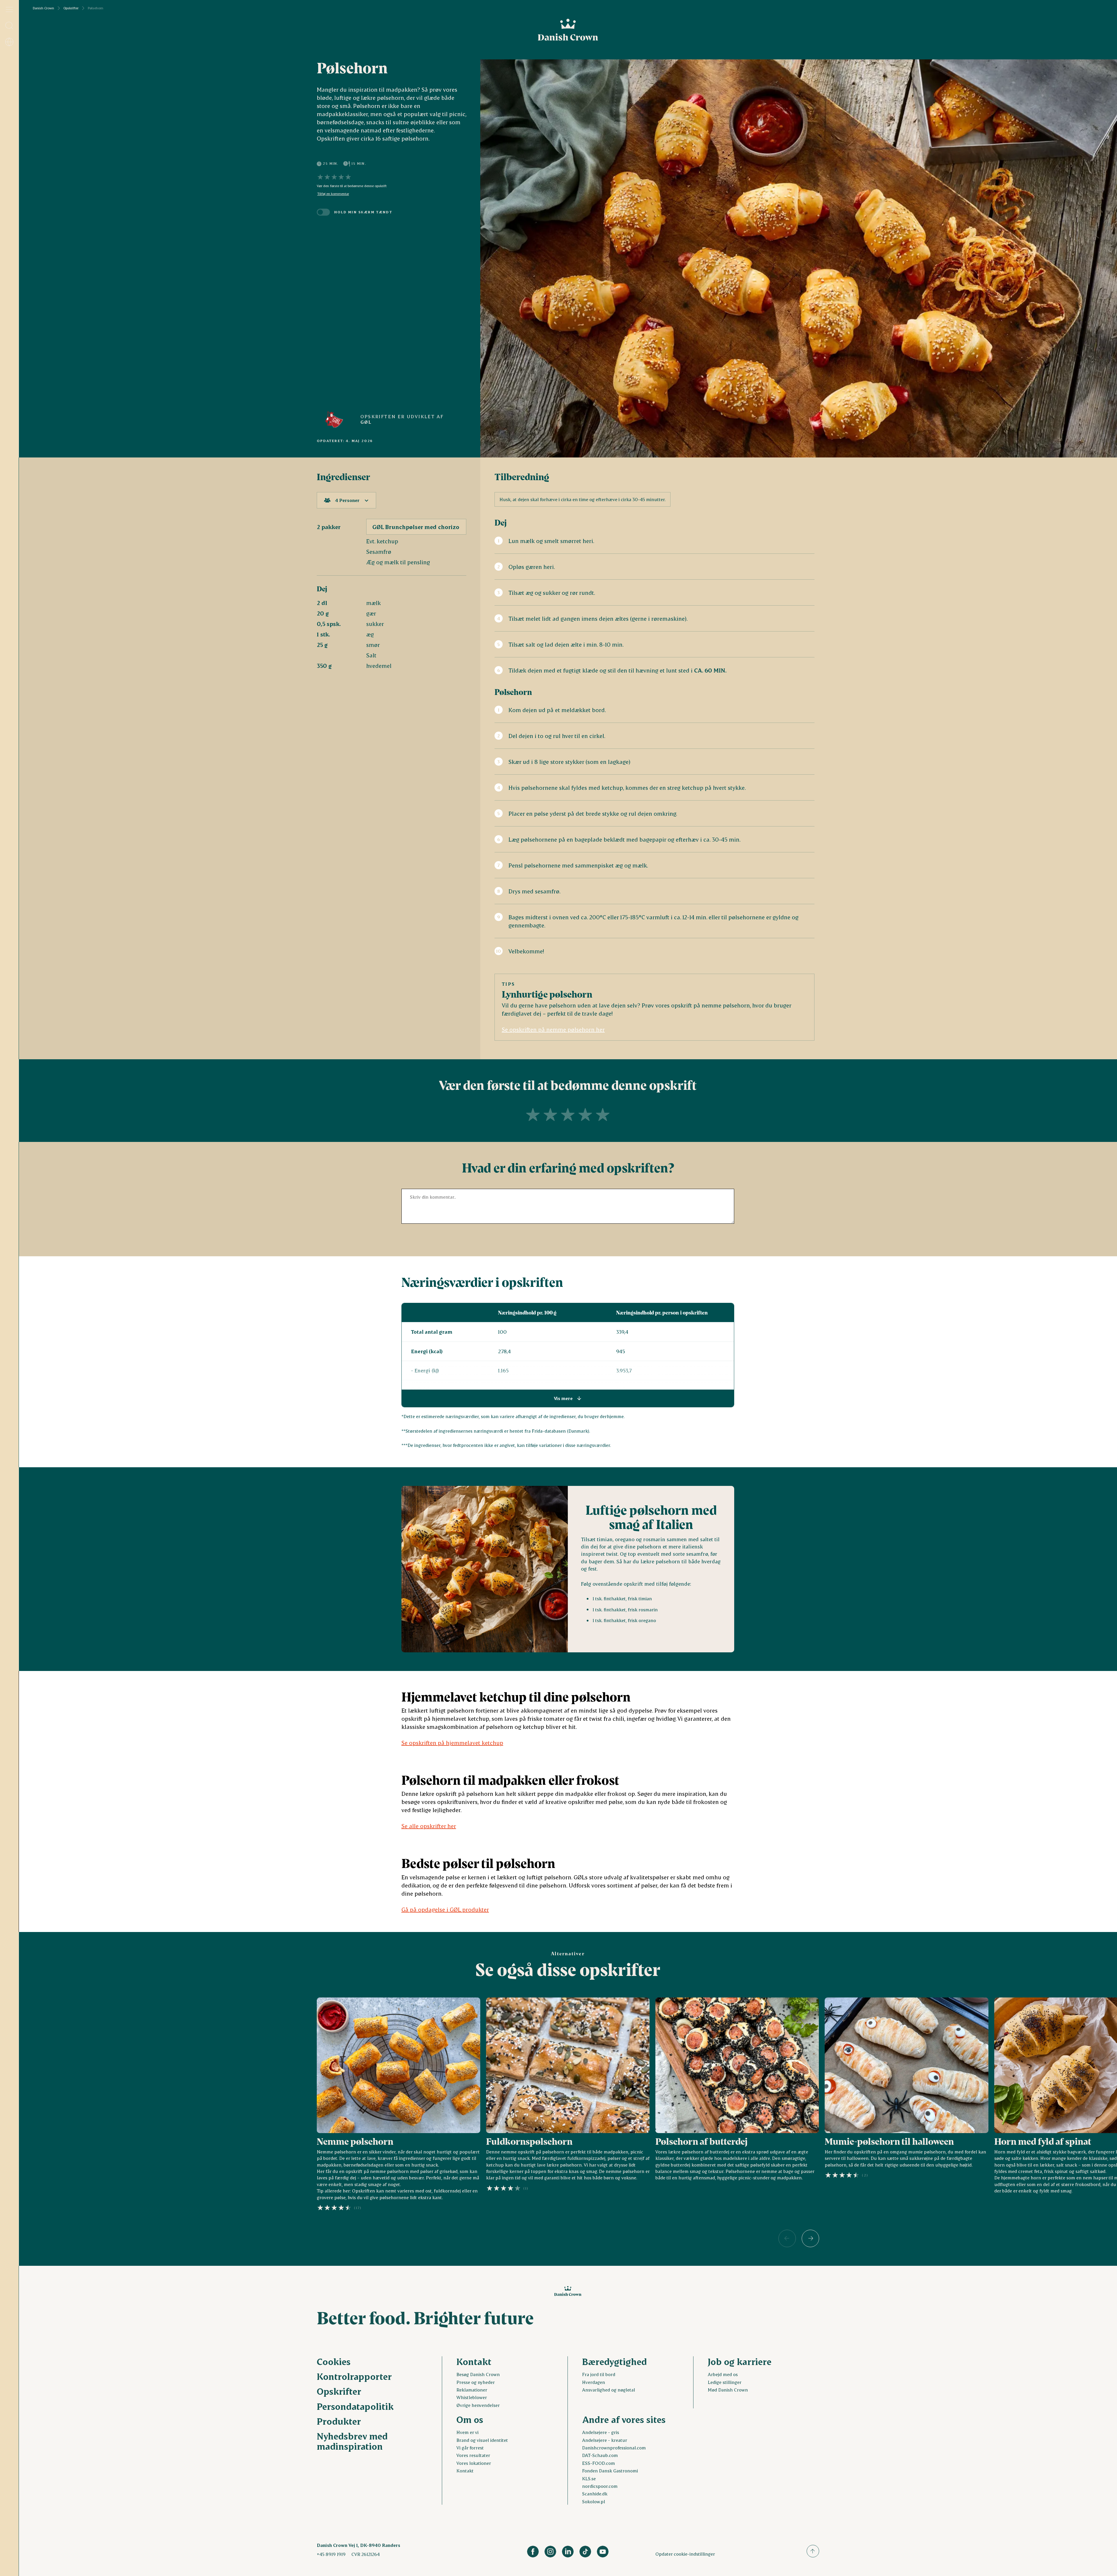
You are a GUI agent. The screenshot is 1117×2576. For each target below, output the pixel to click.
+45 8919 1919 (331, 2554)
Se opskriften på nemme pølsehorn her (553, 1029)
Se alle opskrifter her (429, 1826)
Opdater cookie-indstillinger (685, 2554)
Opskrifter (71, 8)
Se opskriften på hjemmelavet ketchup (452, 1743)
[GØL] (334, 419)
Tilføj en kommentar (333, 194)
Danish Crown (43, 8)
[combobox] (346, 500)
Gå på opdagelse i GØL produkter (445, 1909)
